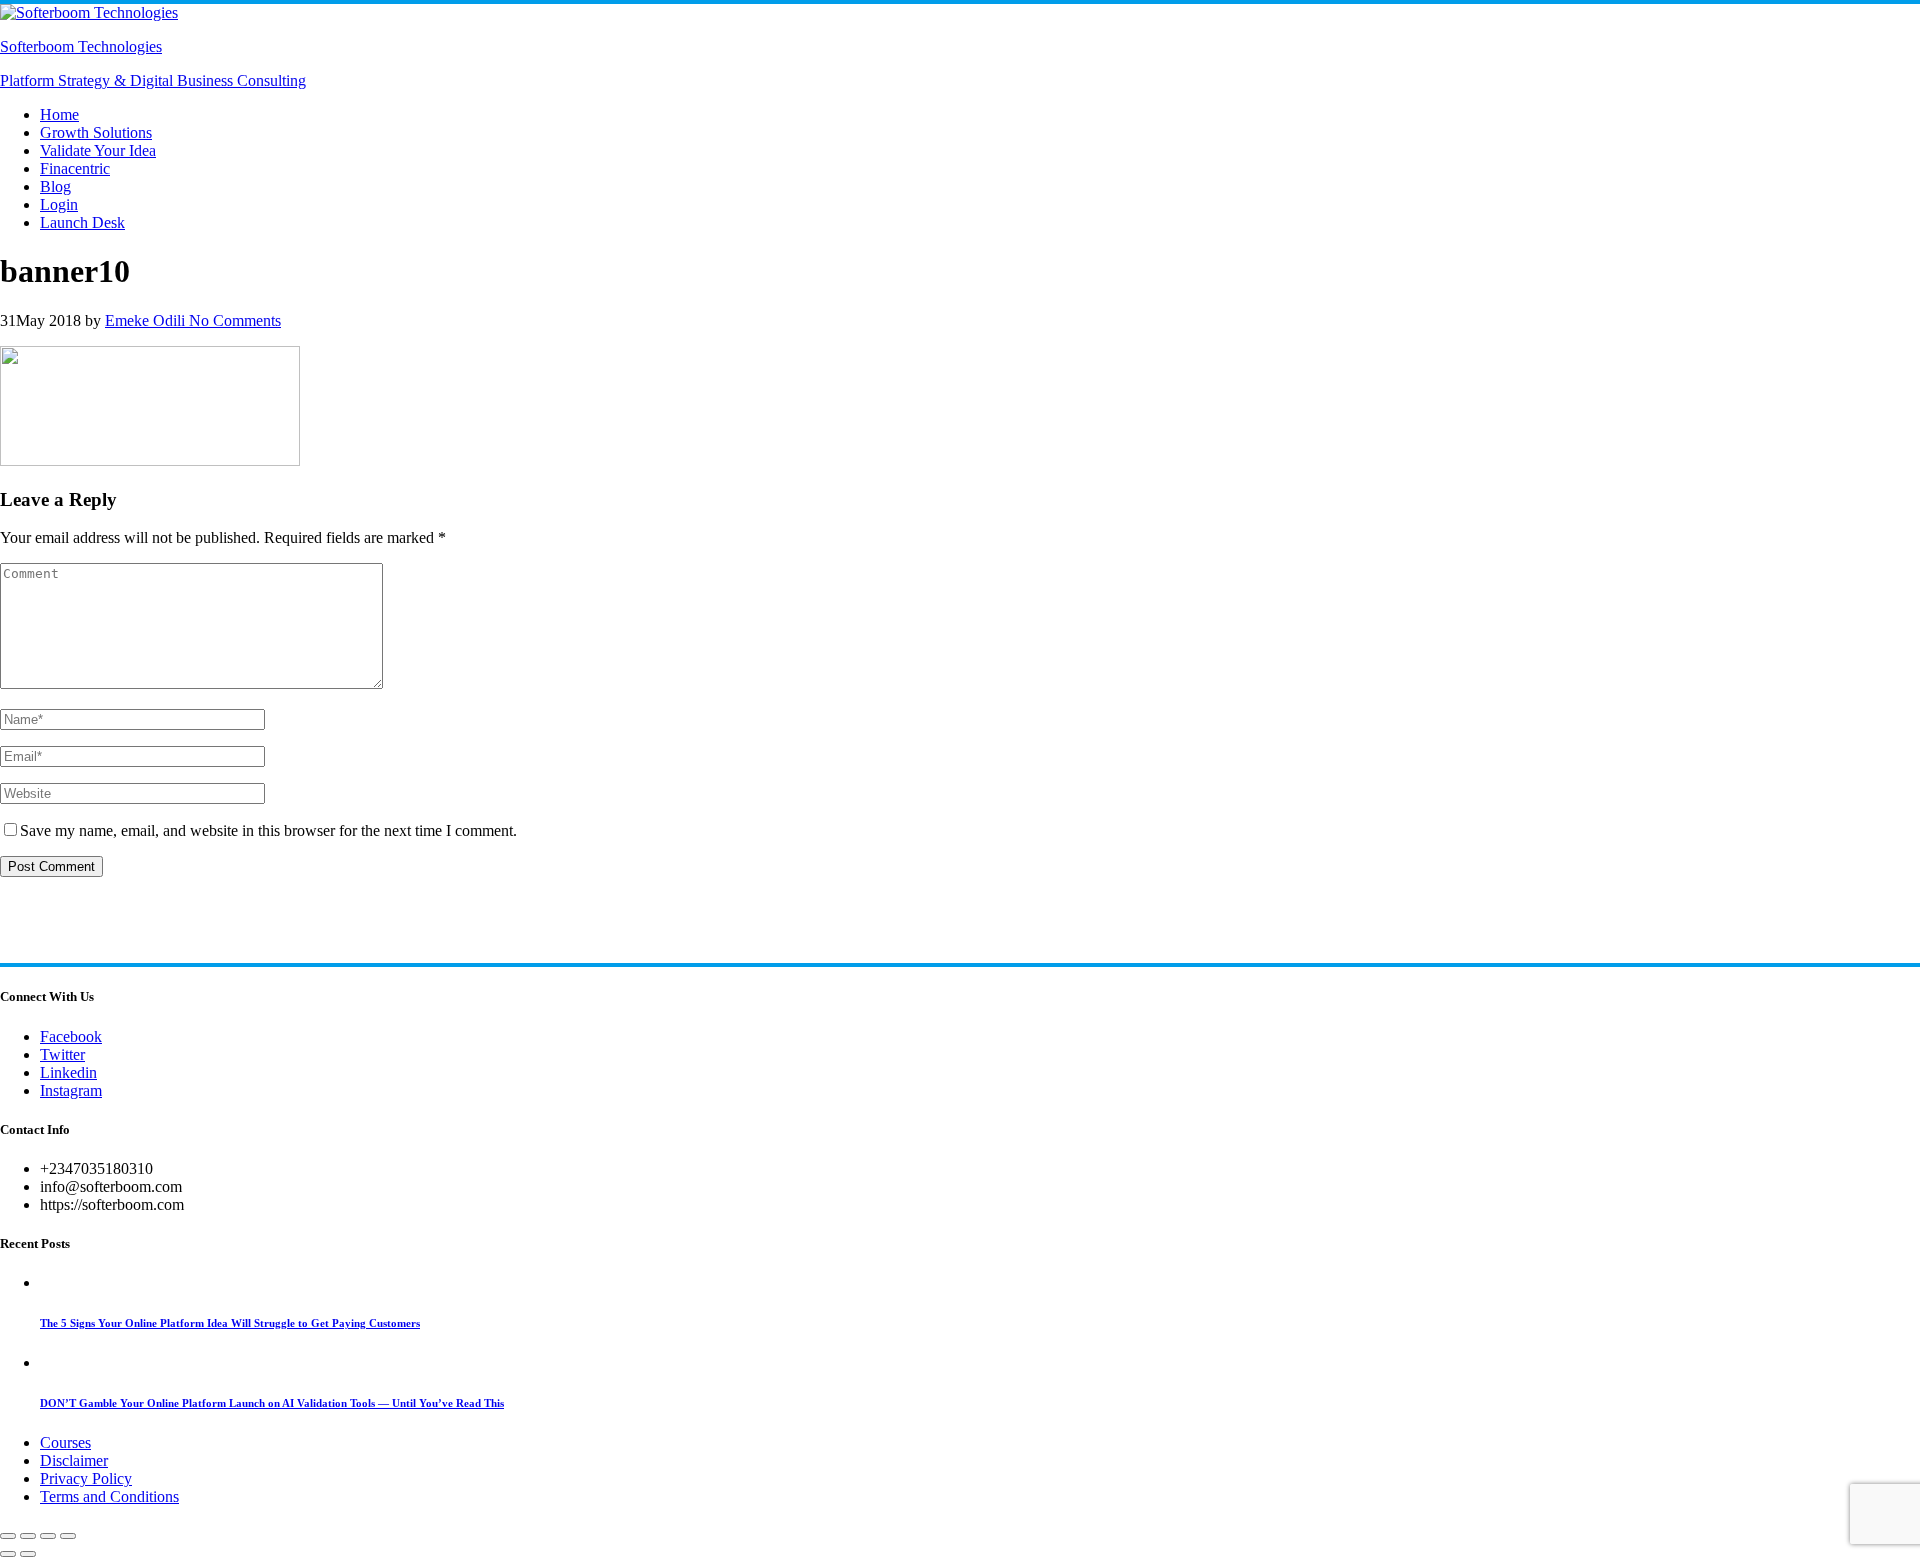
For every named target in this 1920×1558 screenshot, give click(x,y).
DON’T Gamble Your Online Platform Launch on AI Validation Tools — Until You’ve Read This (272, 1403)
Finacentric (75, 168)
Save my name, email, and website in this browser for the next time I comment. (268, 830)
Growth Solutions (96, 132)
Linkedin (68, 1072)
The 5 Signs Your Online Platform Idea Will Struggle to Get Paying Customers (230, 1323)
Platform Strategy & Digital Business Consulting (153, 80)
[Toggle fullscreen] (28, 1536)
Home (59, 114)
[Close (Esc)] (68, 1536)
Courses (65, 1442)
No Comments (233, 320)
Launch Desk (82, 222)
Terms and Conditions (109, 1496)
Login (59, 204)
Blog (55, 186)
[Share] (48, 1536)
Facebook (71, 1036)
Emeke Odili (145, 320)
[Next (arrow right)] (28, 1554)
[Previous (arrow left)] (8, 1554)
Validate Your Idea (98, 150)
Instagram (71, 1090)
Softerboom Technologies (81, 46)
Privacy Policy (86, 1478)
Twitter (62, 1054)
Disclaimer (74, 1460)
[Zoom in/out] (8, 1536)
